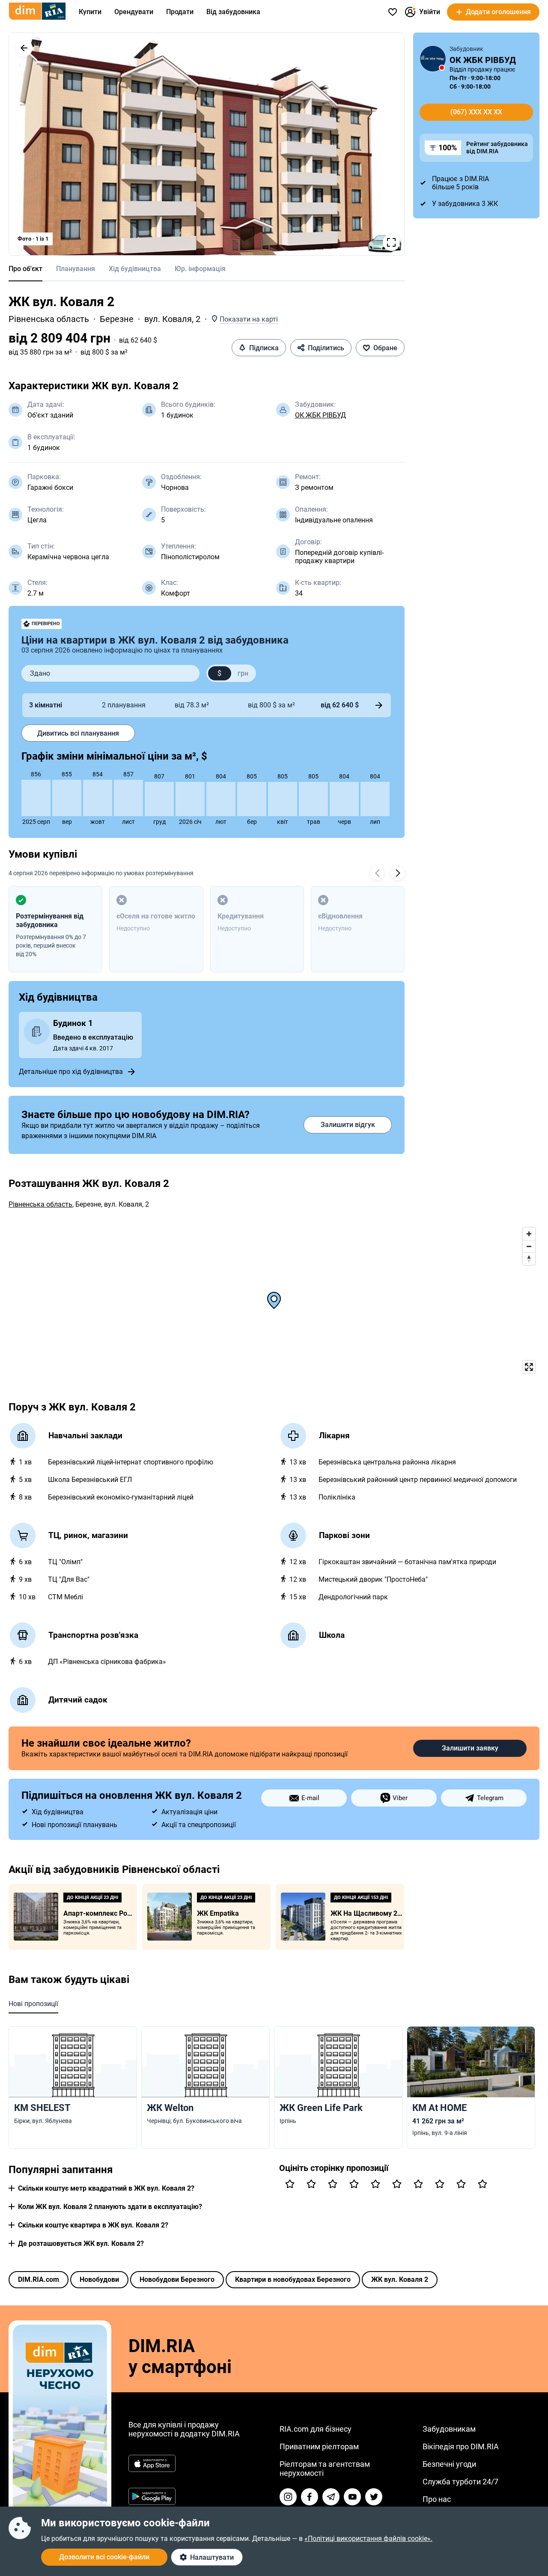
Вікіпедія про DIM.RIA (461, 2446)
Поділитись (326, 348)
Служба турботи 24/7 (460, 2482)
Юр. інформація (200, 269)
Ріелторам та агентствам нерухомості (325, 2469)
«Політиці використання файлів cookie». (368, 2539)
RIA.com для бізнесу (316, 2429)
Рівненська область (49, 319)
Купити (90, 12)
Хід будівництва (135, 269)
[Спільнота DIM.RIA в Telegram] (331, 2497)
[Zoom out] (529, 1246)
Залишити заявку (470, 1748)
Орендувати (134, 12)
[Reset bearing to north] (529, 1259)
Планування (76, 269)
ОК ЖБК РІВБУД (320, 415)
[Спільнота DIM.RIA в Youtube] (352, 2497)
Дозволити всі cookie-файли (104, 2557)
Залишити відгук (348, 1125)
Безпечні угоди (449, 2464)
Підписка (264, 348)
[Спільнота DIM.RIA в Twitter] (374, 2497)
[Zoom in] (529, 1234)
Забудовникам (449, 2429)
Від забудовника (233, 12)
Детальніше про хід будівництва (71, 1072)
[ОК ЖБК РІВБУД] (433, 59)
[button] (24, 48)
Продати (180, 12)
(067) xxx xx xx (476, 112)
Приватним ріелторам (319, 2446)
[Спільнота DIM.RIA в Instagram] (288, 2497)
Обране (385, 348)
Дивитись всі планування (78, 733)
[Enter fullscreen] (529, 1367)
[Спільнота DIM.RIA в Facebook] (310, 2497)
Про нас (437, 2499)
